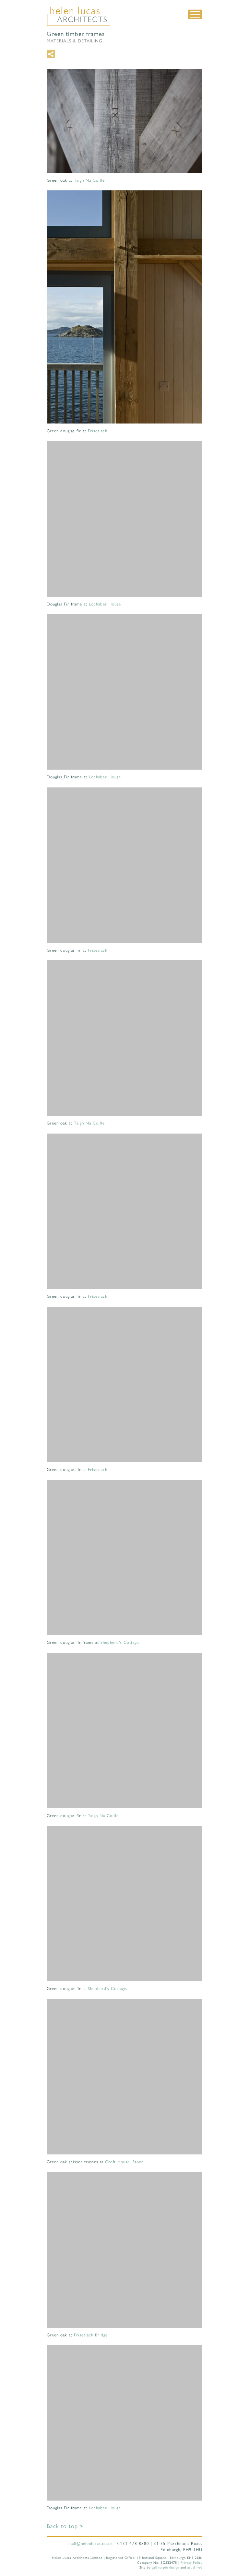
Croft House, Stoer (124, 2161)
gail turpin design (166, 2567)
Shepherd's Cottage (120, 1642)
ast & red (195, 2567)
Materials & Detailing (75, 40)
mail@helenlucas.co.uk (91, 2543)
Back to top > (65, 2526)
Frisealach (98, 430)
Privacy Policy (191, 2562)
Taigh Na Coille (89, 180)
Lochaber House (105, 604)
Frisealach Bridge (91, 2335)
